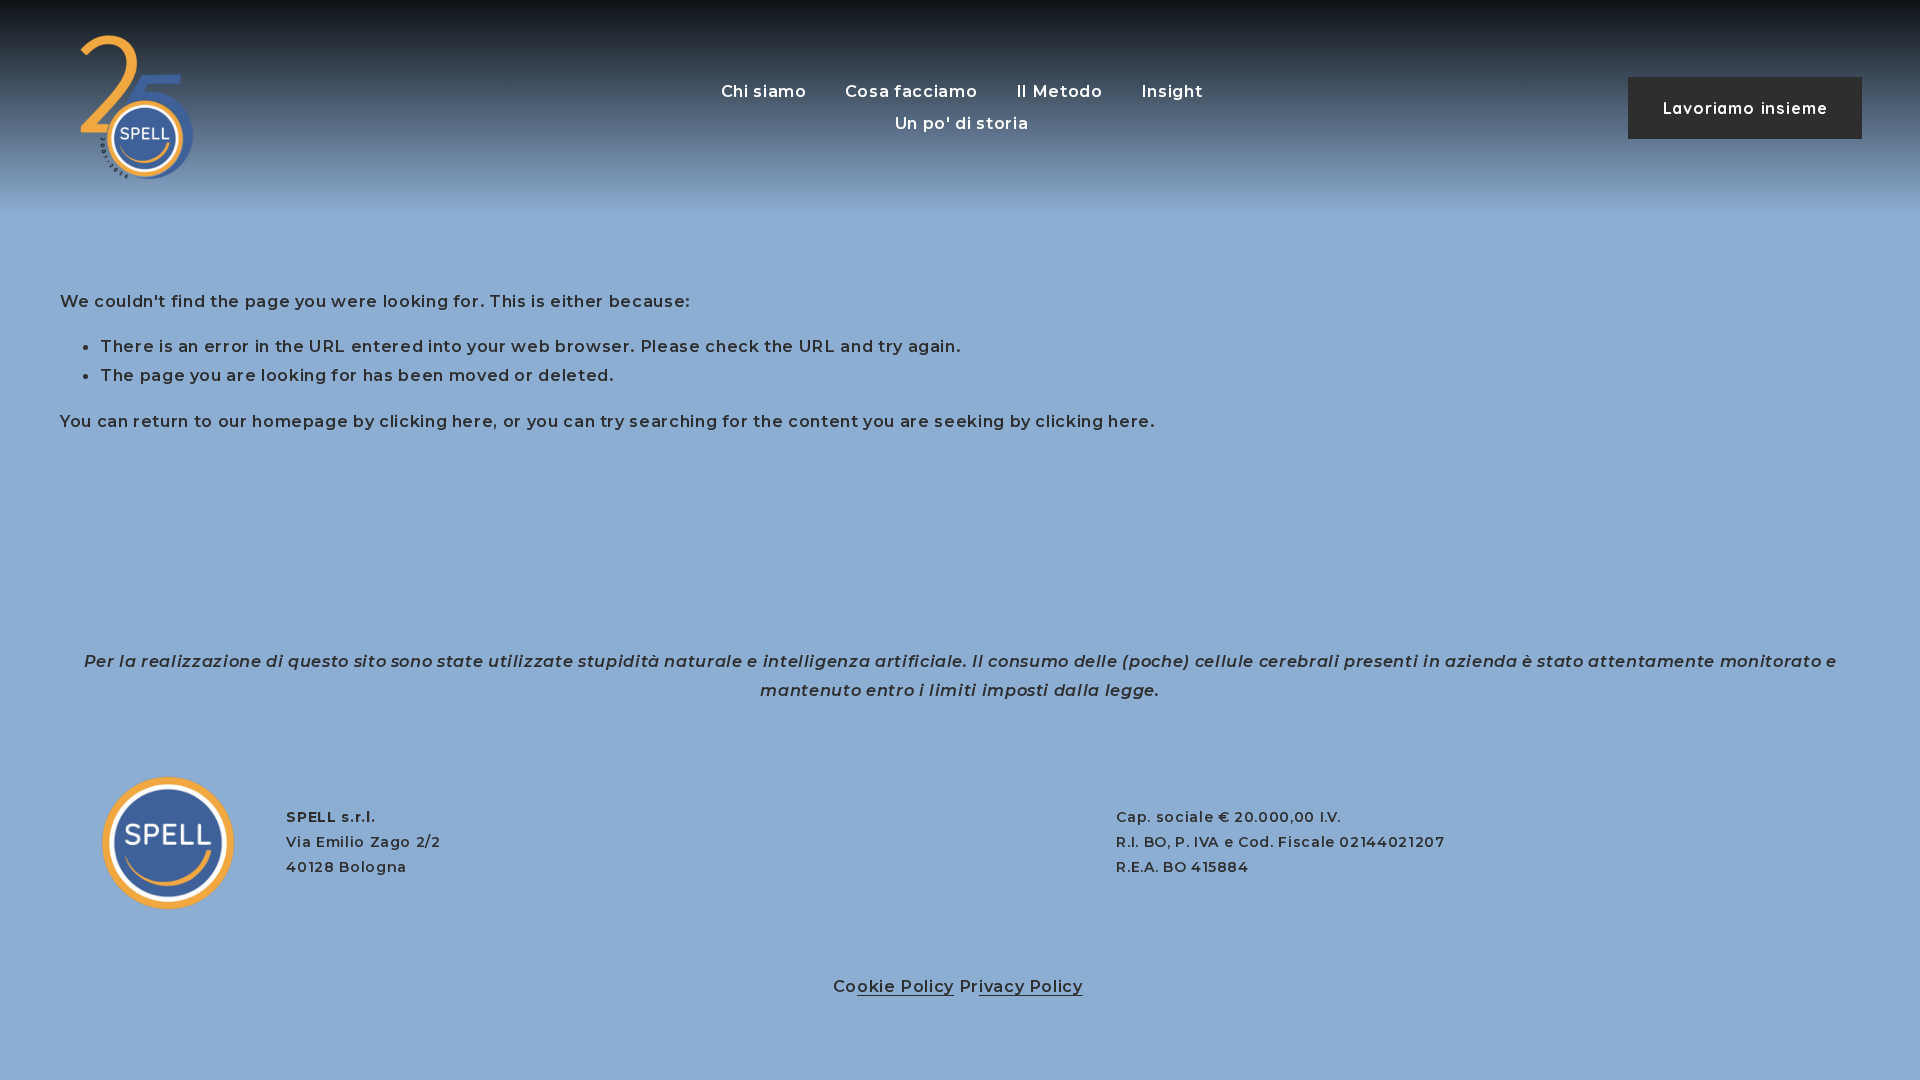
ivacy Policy (1031, 986)
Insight (1172, 91)
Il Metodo (1059, 91)
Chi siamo (764, 91)
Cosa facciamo (911, 91)
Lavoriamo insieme (1745, 108)
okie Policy (905, 986)
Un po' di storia (961, 123)
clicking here (436, 421)
